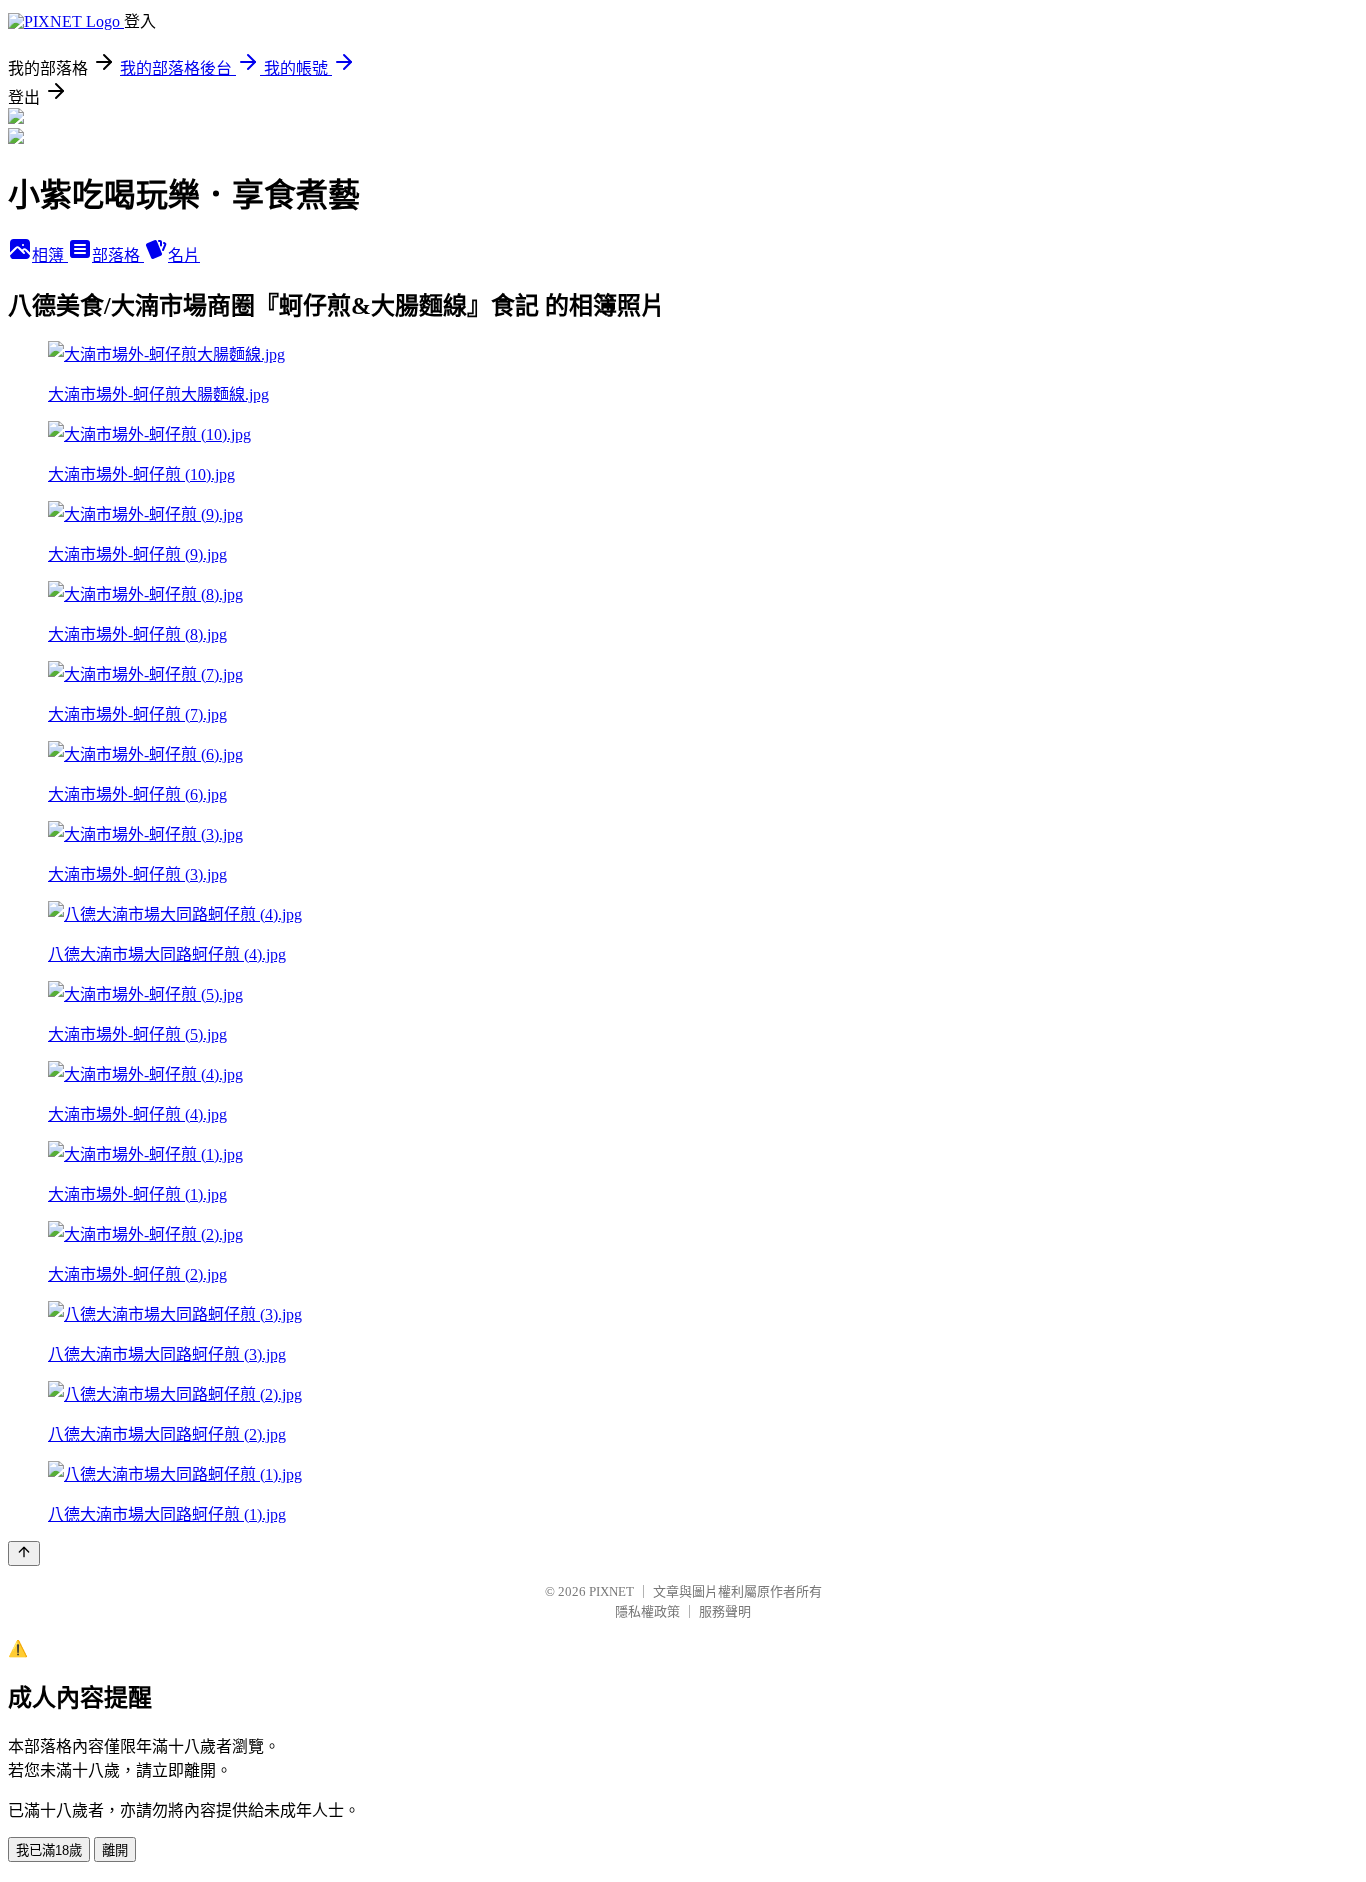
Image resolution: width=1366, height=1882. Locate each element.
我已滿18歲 (49, 1850)
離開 (115, 1850)
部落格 (118, 255)
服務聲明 (725, 1611)
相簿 (50, 255)
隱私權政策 (647, 1611)
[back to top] (24, 1553)
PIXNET (611, 1591)
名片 (184, 255)
